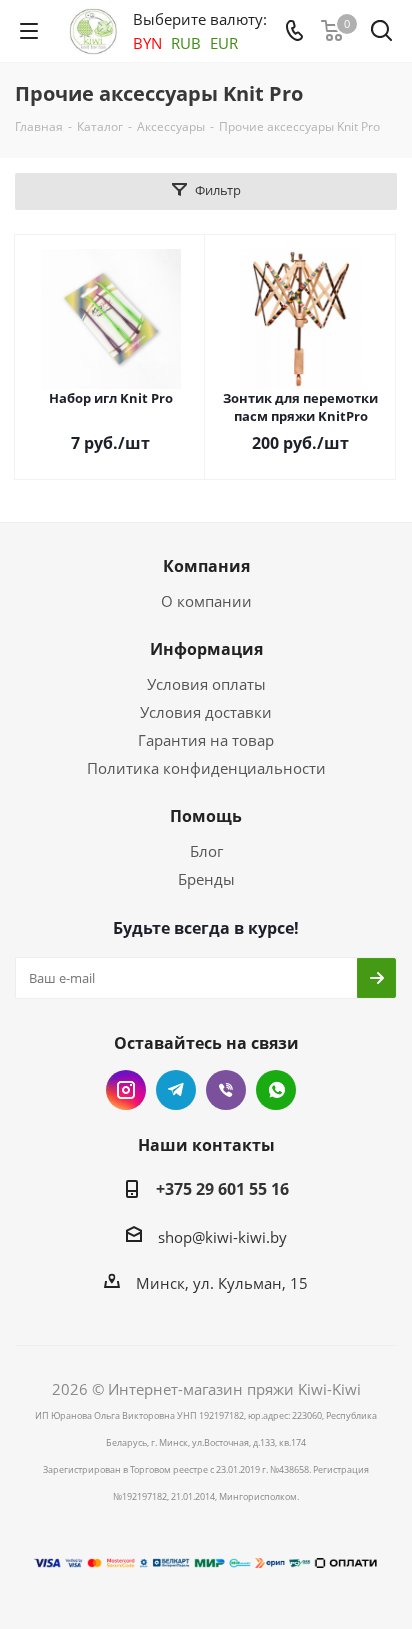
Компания (206, 566)
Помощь (206, 816)
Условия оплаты (206, 684)
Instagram (126, 1090)
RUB (186, 43)
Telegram (176, 1090)
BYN (147, 43)
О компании (206, 601)
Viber (226, 1090)
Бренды (206, 879)
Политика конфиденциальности (206, 768)
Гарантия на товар (206, 740)
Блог (206, 851)
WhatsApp (276, 1090)
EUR (224, 43)
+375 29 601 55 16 (222, 1189)
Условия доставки (206, 712)
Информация (206, 649)
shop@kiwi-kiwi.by (222, 1237)
